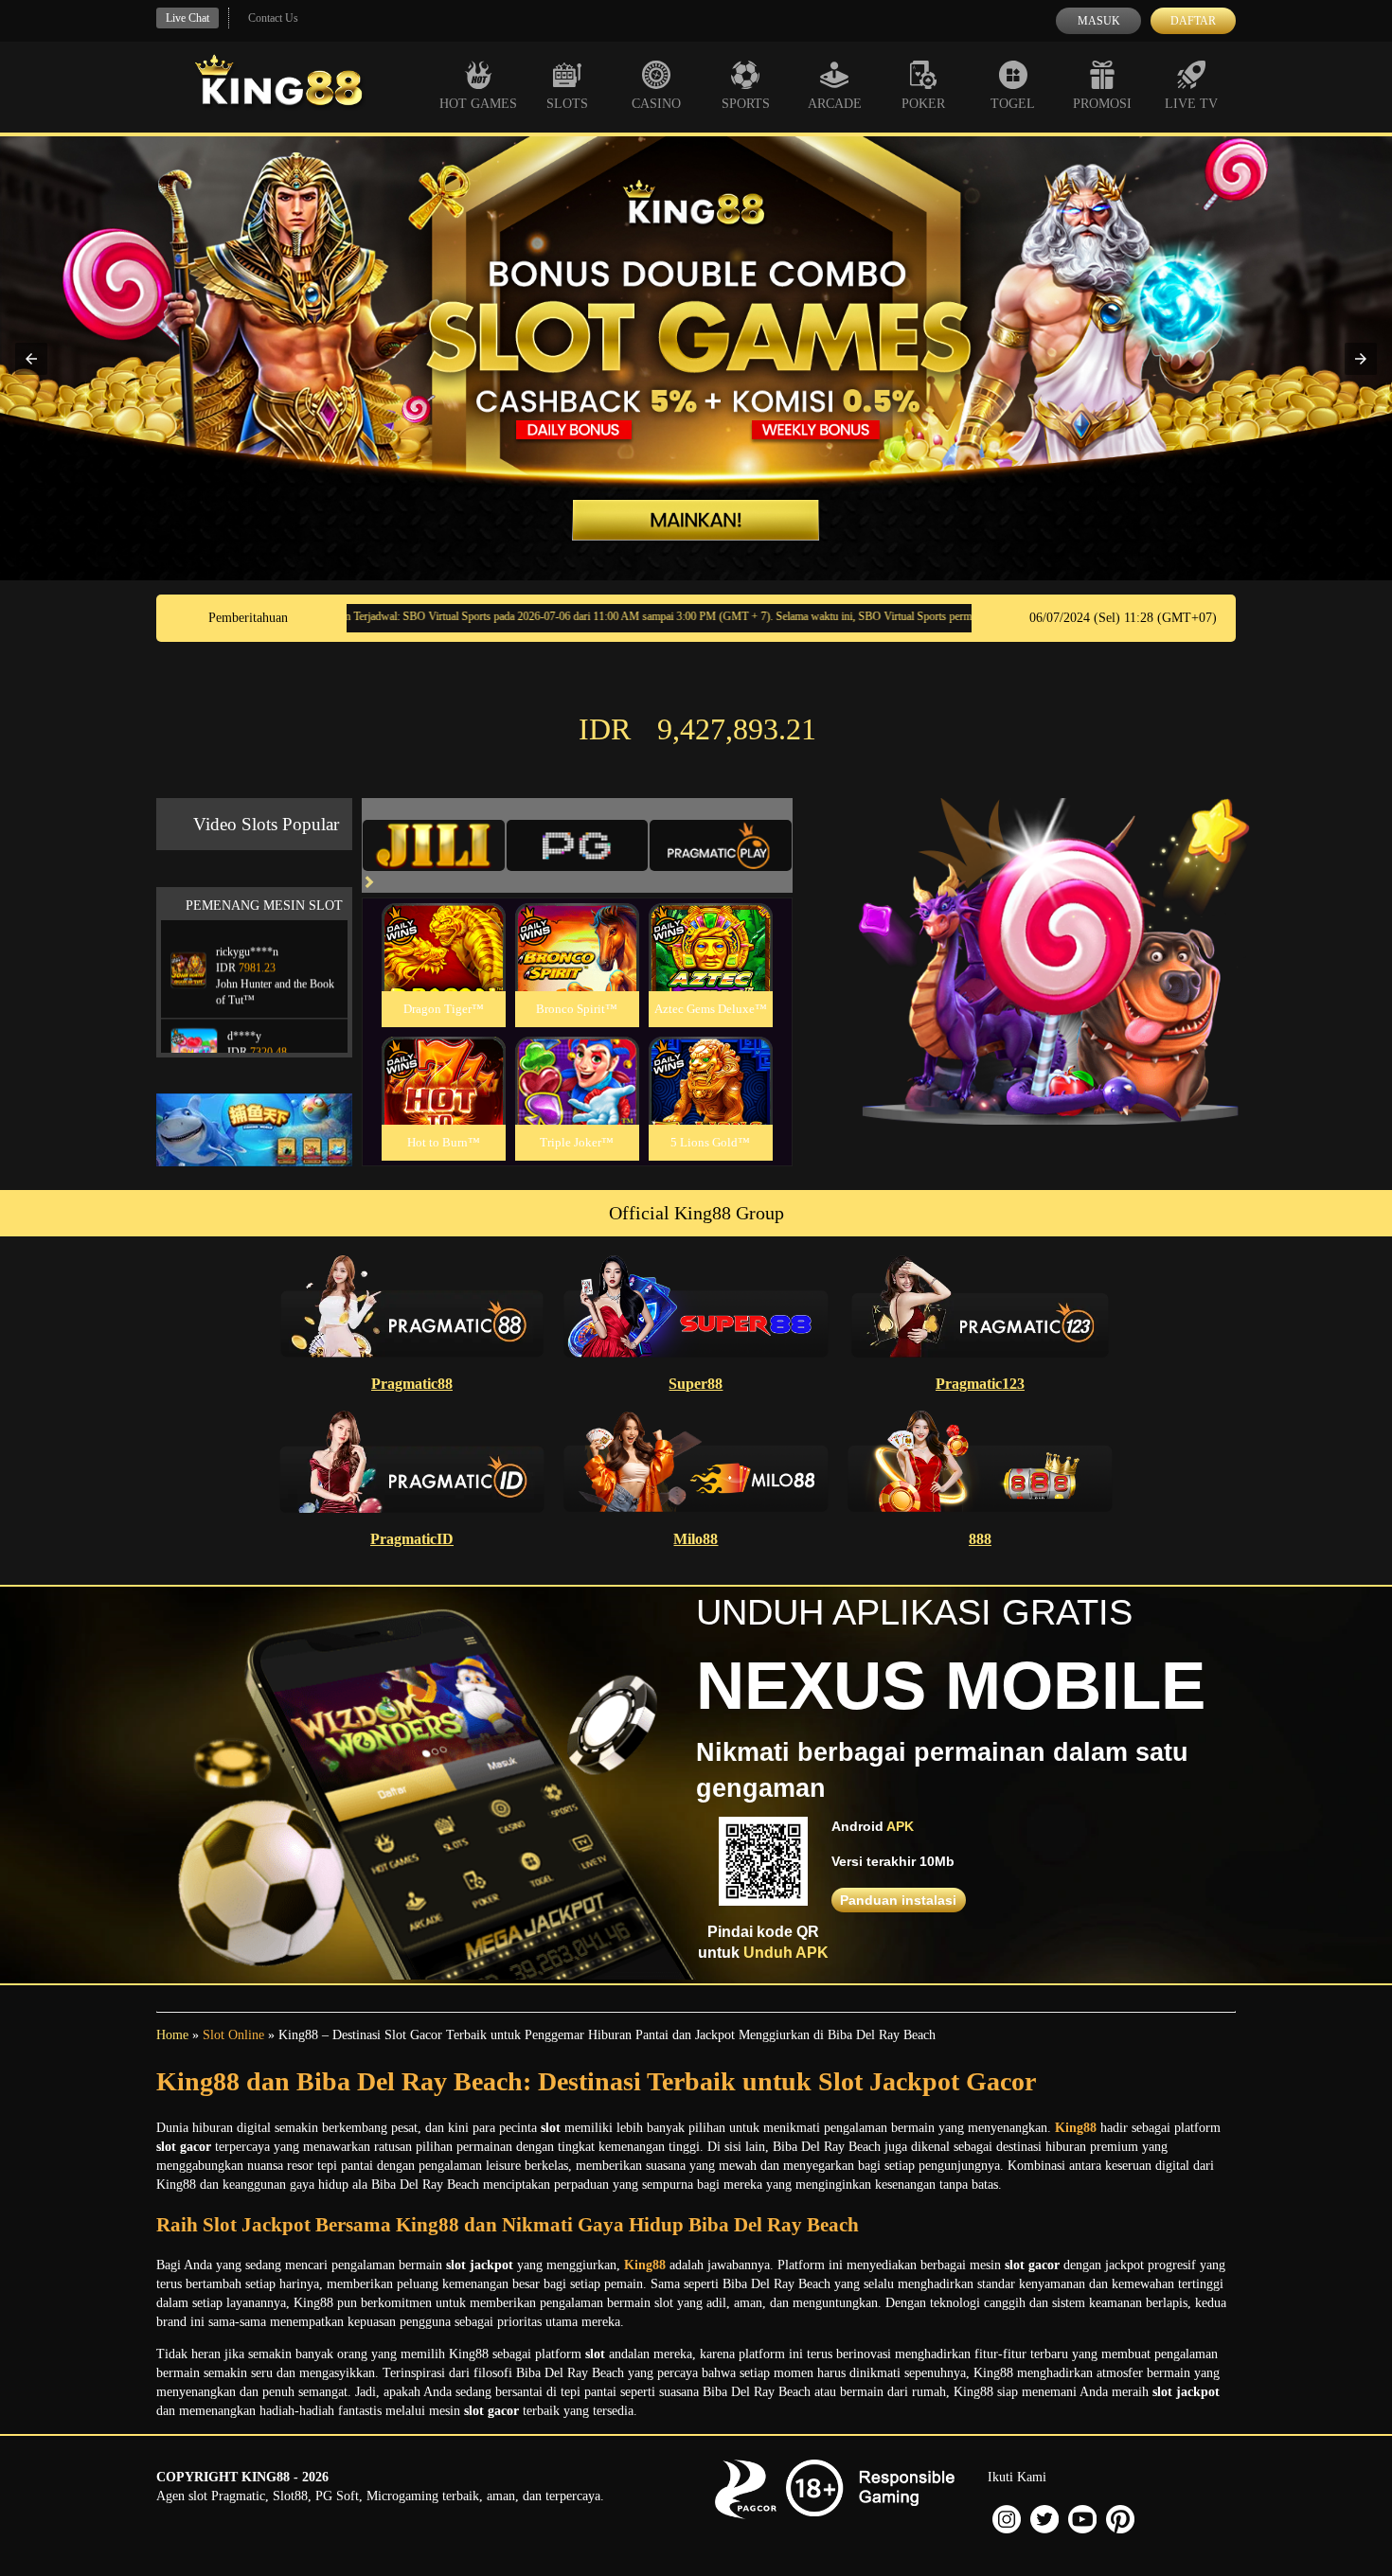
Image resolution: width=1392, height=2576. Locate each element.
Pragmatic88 (412, 1384)
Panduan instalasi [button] (898, 1900)
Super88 (696, 1384)
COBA (443, 924)
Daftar (1193, 21)
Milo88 (696, 1539)
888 (980, 1539)
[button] (31, 359)
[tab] (434, 845)
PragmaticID (412, 1539)
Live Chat (187, 18)
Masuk (1099, 21)
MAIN (444, 968)
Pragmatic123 (980, 1384)
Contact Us (273, 18)
